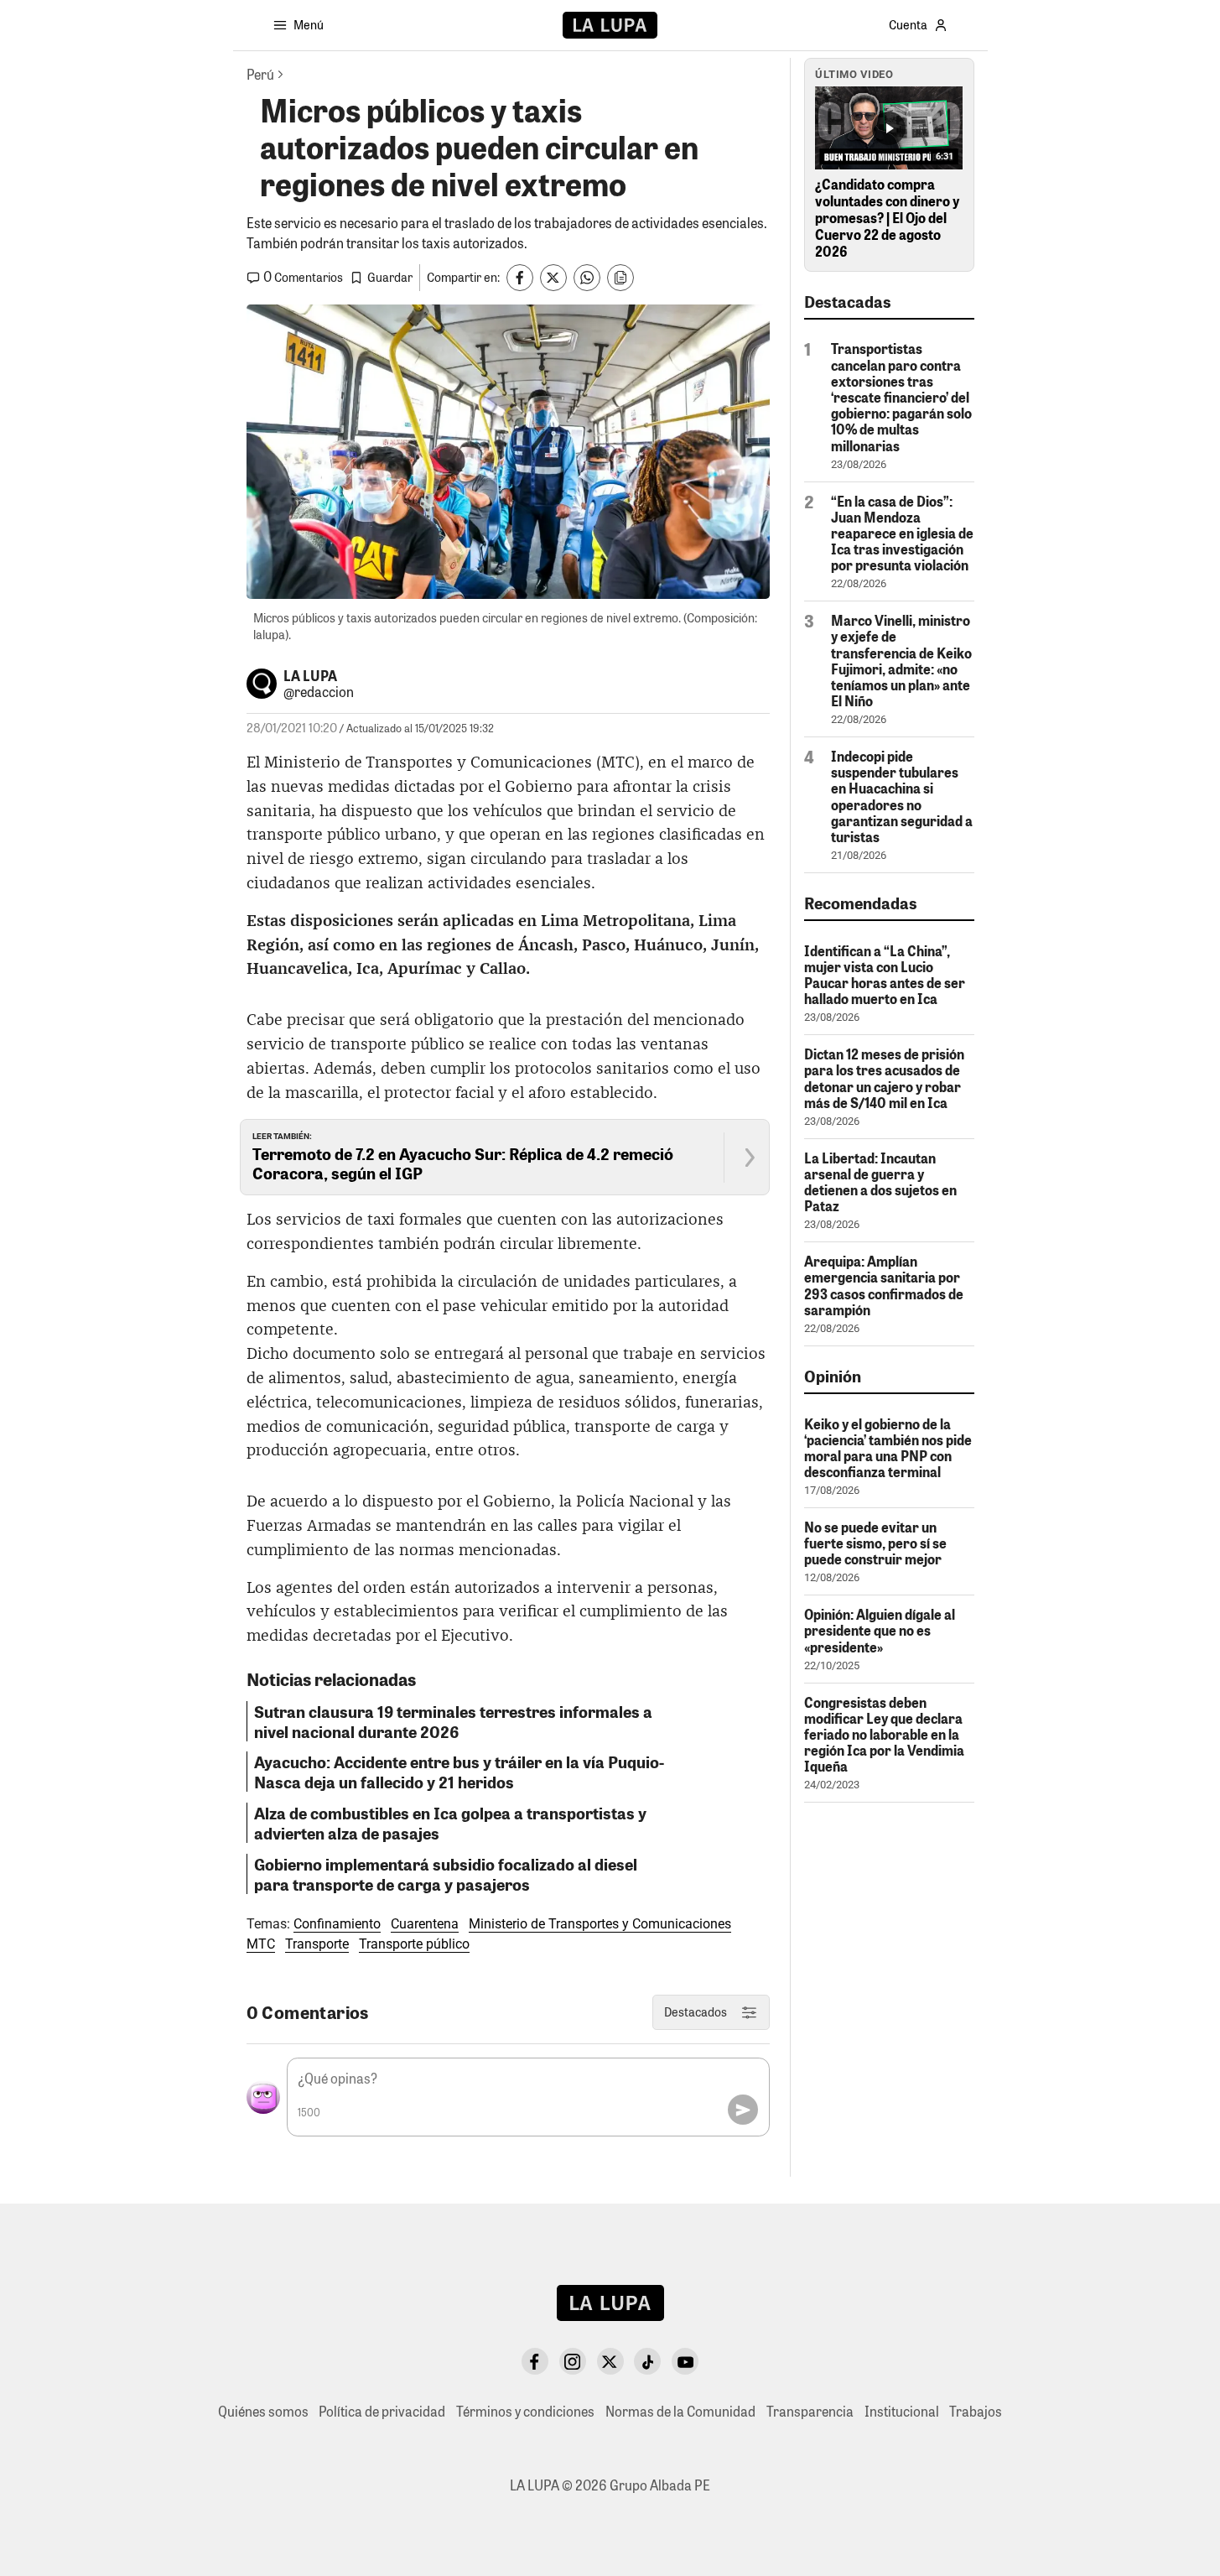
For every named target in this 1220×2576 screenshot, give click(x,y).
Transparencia (810, 2411)
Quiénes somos (263, 2411)
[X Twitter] (610, 2361)
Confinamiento (337, 1924)
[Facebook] (535, 2361)
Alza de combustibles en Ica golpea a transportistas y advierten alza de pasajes (450, 1823)
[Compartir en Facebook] (520, 278)
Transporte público (414, 1944)
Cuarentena (425, 1924)
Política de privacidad (382, 2411)
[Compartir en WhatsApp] (587, 278)
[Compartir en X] (553, 278)
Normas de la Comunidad (680, 2411)
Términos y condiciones (525, 2411)
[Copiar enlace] (620, 278)
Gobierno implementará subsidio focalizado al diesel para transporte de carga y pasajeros (446, 1874)
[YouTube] (685, 2361)
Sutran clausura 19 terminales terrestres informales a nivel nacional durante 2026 (453, 1721)
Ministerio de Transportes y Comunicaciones (600, 1924)
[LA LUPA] (610, 25)
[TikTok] (647, 2361)
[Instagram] (573, 2361)
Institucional (902, 2411)
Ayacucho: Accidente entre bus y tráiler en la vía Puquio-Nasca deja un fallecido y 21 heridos (459, 1772)
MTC (261, 1944)
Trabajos (976, 2411)
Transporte (317, 1944)
